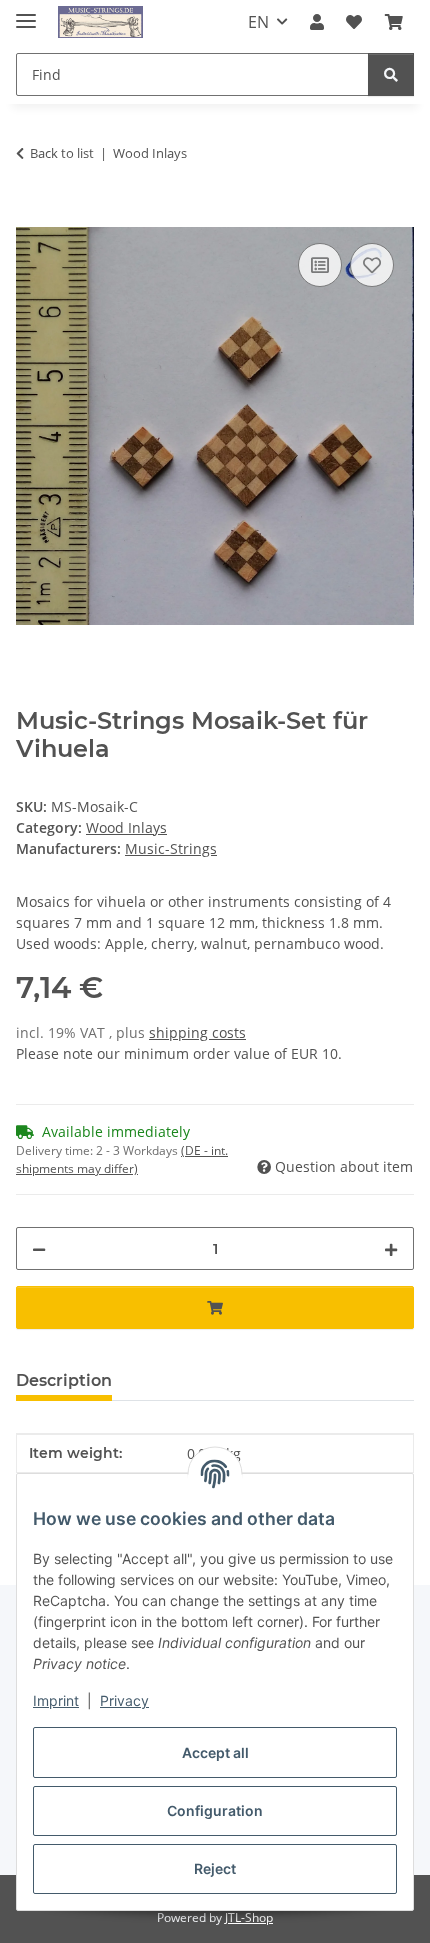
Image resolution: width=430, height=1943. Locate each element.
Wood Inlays (126, 827)
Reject (215, 1868)
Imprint (56, 1700)
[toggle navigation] (26, 12)
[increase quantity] (391, 1248)
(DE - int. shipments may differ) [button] (122, 1159)
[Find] (391, 74)
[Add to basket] (32, 216)
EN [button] (258, 22)
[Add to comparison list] (320, 265)
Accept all (215, 1752)
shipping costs (197, 1032)
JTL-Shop (249, 1917)
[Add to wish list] (372, 265)
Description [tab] (64, 1380)
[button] (317, 22)
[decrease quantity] (39, 1248)
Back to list (62, 153)
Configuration (215, 1810)
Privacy (124, 1700)
